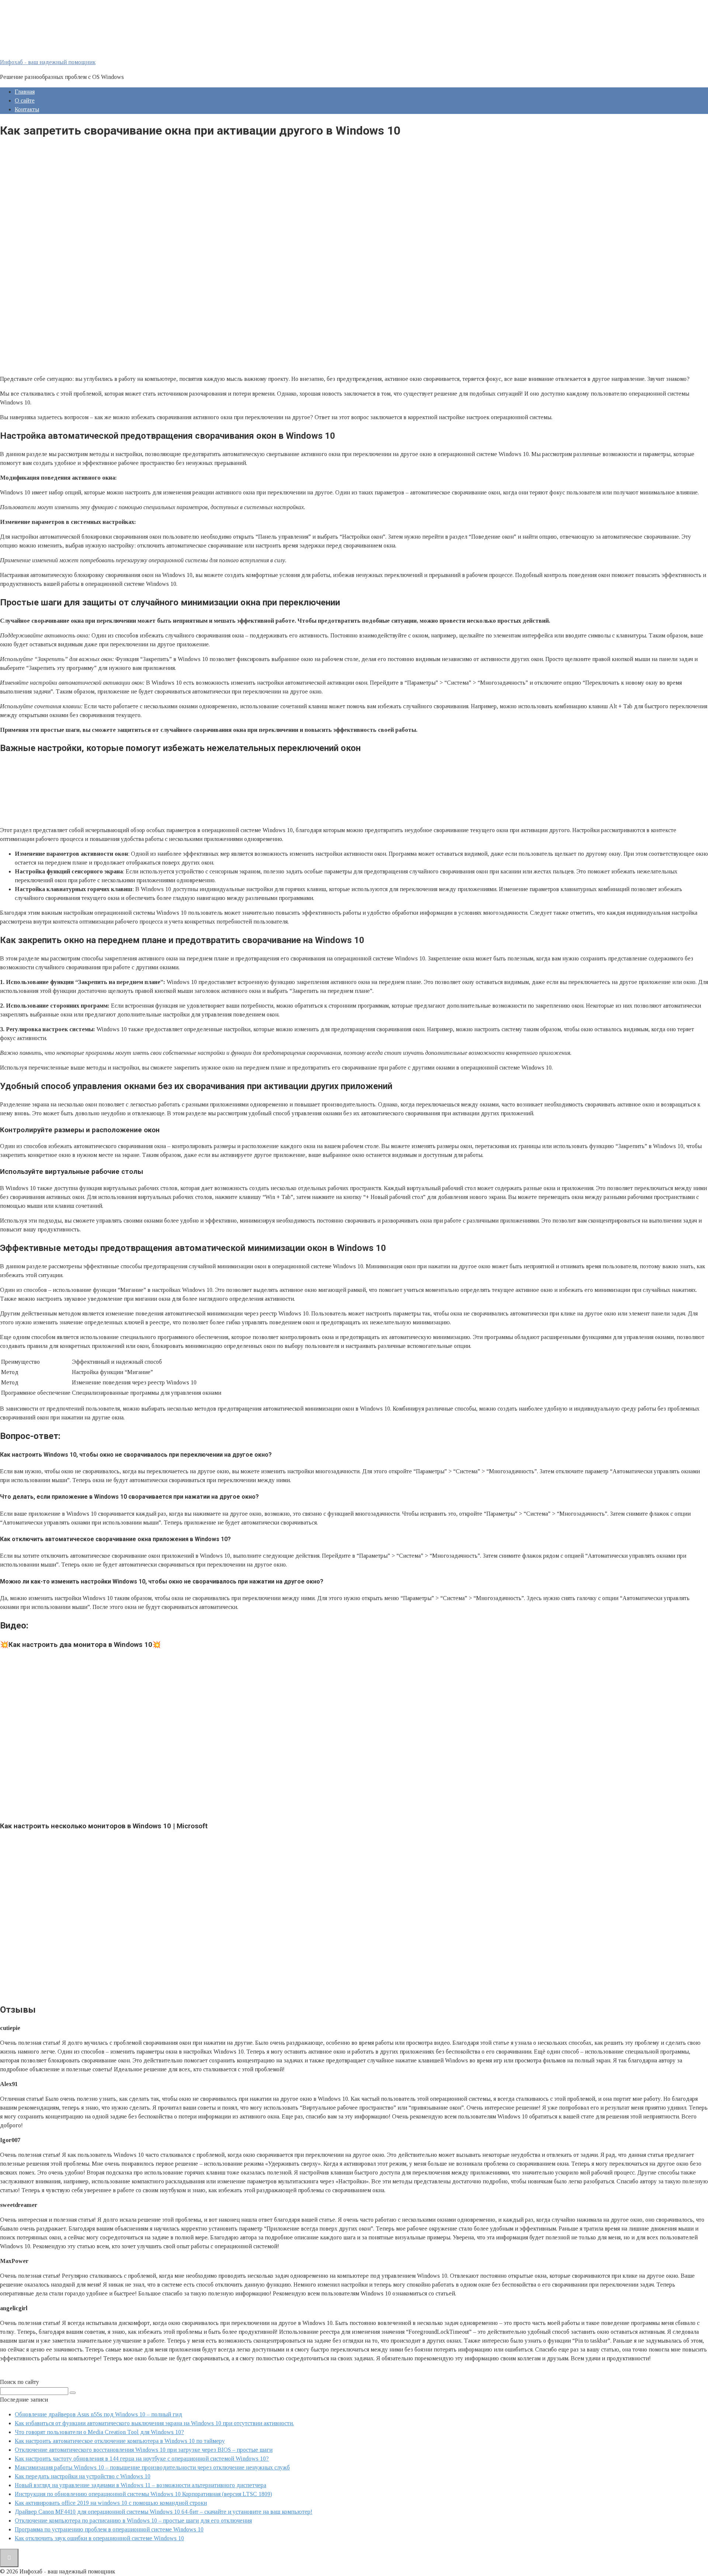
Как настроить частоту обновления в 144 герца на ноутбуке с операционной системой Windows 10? (142, 2459)
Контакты (27, 109)
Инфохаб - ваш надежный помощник (48, 62)
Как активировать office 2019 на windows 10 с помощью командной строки (111, 2503)
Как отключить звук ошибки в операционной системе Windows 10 (99, 2538)
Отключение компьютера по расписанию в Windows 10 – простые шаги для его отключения (133, 2521)
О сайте (25, 100)
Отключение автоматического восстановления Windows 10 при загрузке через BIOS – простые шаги (144, 2450)
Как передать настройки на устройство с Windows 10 (83, 2476)
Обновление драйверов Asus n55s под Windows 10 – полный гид (98, 2414)
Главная (25, 92)
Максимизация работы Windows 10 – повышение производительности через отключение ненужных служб (152, 2467)
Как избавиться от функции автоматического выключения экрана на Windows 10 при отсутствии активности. (154, 2423)
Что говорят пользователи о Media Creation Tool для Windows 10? (99, 2432)
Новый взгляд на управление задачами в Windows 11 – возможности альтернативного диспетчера (140, 2485)
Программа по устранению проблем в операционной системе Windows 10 (109, 2529)
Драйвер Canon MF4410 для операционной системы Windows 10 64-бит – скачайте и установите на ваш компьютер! (164, 2512)
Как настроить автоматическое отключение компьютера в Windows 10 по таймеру (120, 2441)
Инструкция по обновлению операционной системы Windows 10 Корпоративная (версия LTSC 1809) (143, 2494)
